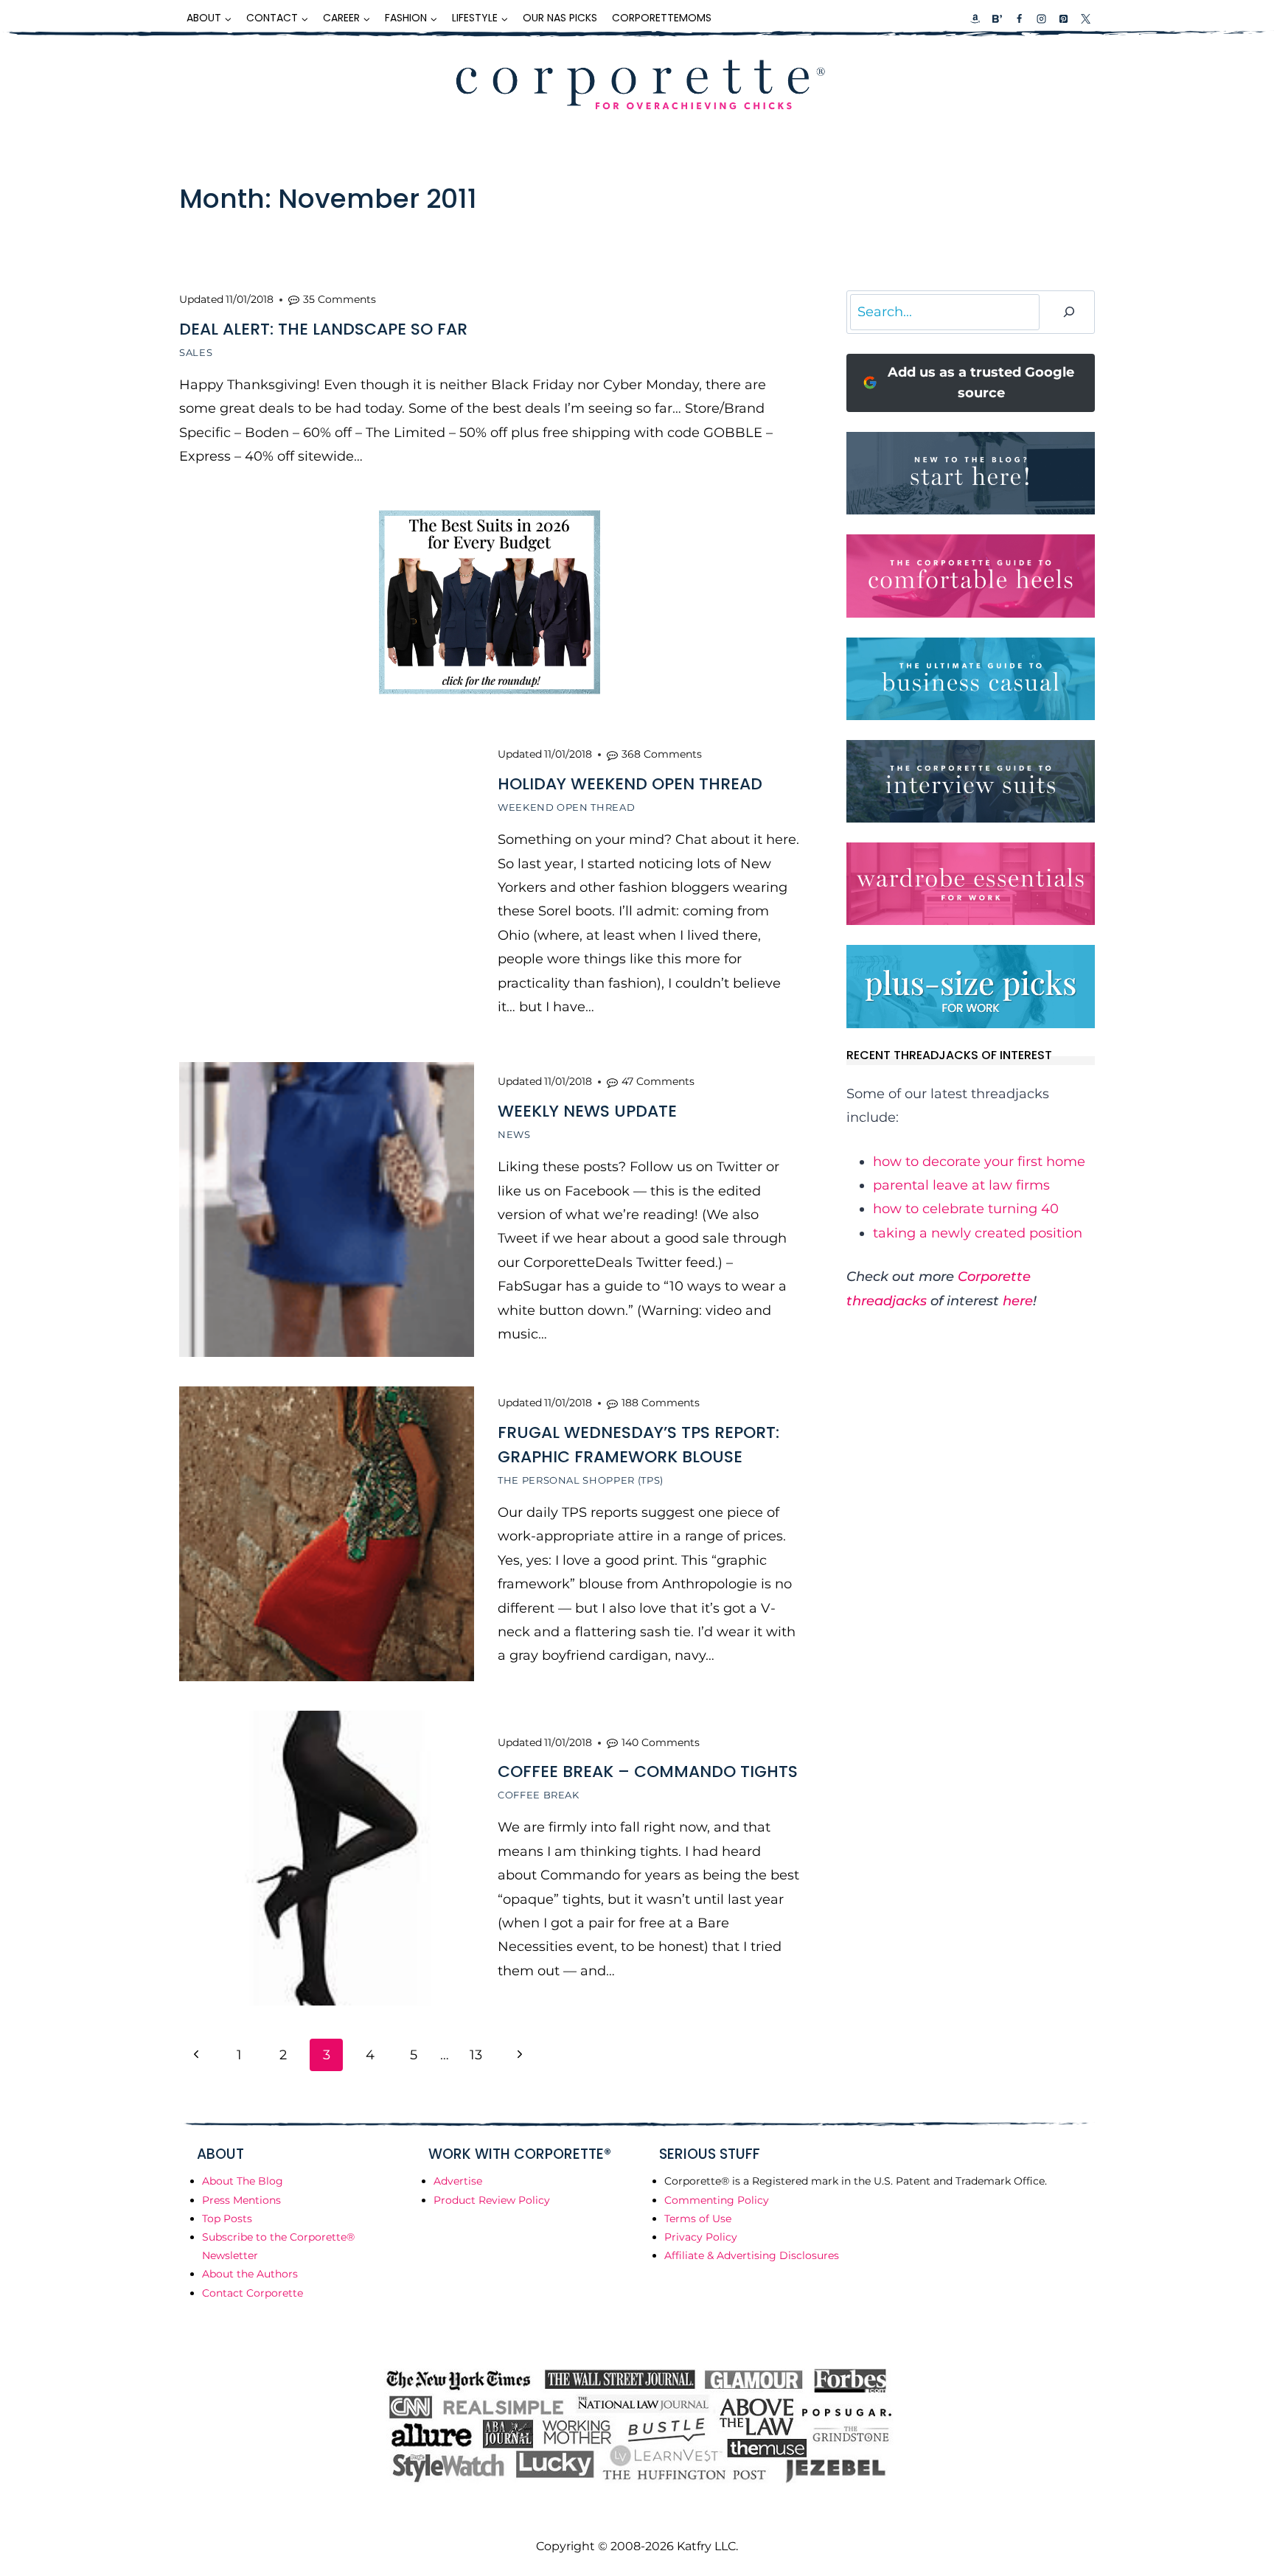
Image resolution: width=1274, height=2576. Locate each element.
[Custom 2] (997, 18)
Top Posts (227, 2219)
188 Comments (661, 1403)
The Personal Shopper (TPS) (581, 1480)
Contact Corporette (253, 2293)
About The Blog (243, 2181)
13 (476, 2055)
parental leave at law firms (961, 1185)
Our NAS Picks (560, 18)
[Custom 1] (975, 18)
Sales (196, 352)
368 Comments (662, 754)
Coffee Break (539, 1795)
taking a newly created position (978, 1233)
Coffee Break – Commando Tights (648, 1772)
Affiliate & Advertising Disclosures (752, 2255)
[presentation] (327, 885)
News (514, 1134)
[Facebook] (1019, 18)
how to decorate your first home (979, 1162)
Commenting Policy (717, 2200)
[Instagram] (1041, 18)
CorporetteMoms (662, 18)
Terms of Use (698, 2219)
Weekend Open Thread (566, 807)
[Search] (1069, 312)
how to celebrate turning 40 (966, 1209)
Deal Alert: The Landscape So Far (323, 329)
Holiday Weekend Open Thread (630, 784)
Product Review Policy (492, 2200)
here (1018, 1301)
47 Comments (658, 1081)
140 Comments (661, 1742)
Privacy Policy (701, 2237)
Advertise (458, 2181)
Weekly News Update (587, 1111)
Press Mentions (241, 2200)
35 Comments (340, 299)
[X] (1085, 18)
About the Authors (250, 2274)
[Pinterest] (1063, 18)
